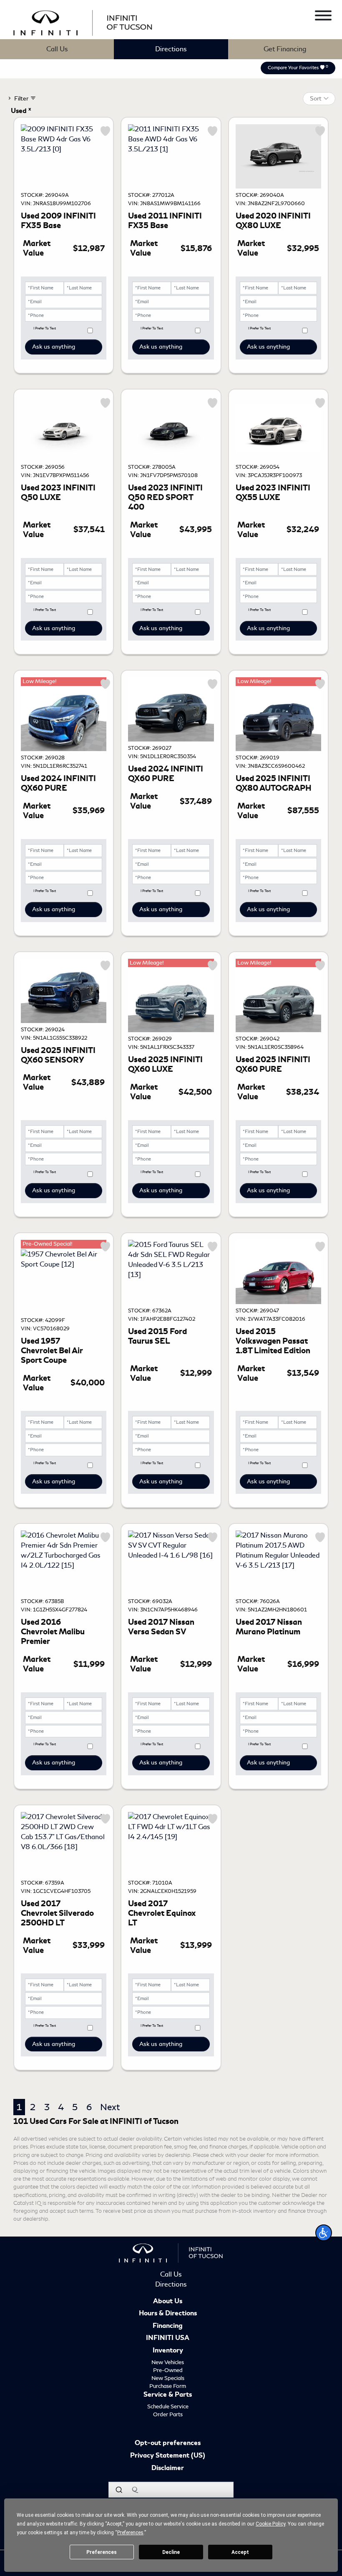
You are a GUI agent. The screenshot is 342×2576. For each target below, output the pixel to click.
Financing (168, 2326)
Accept (240, 2552)
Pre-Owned (168, 2370)
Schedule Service (168, 2406)
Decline (171, 2552)
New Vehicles (168, 2362)
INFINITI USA (168, 2338)
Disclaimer (168, 2468)
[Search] (119, 2490)
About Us (168, 2302)
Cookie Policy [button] (270, 2524)
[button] (324, 2233)
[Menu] (323, 17)
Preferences (102, 2552)
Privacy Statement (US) (168, 2456)
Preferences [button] (130, 2533)
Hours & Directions (168, 2314)
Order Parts (168, 2414)
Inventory (168, 2351)
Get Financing (285, 49)
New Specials (168, 2378)
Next (110, 2107)
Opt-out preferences (168, 2443)
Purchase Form (168, 2386)
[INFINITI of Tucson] (83, 21)
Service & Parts (168, 2395)
